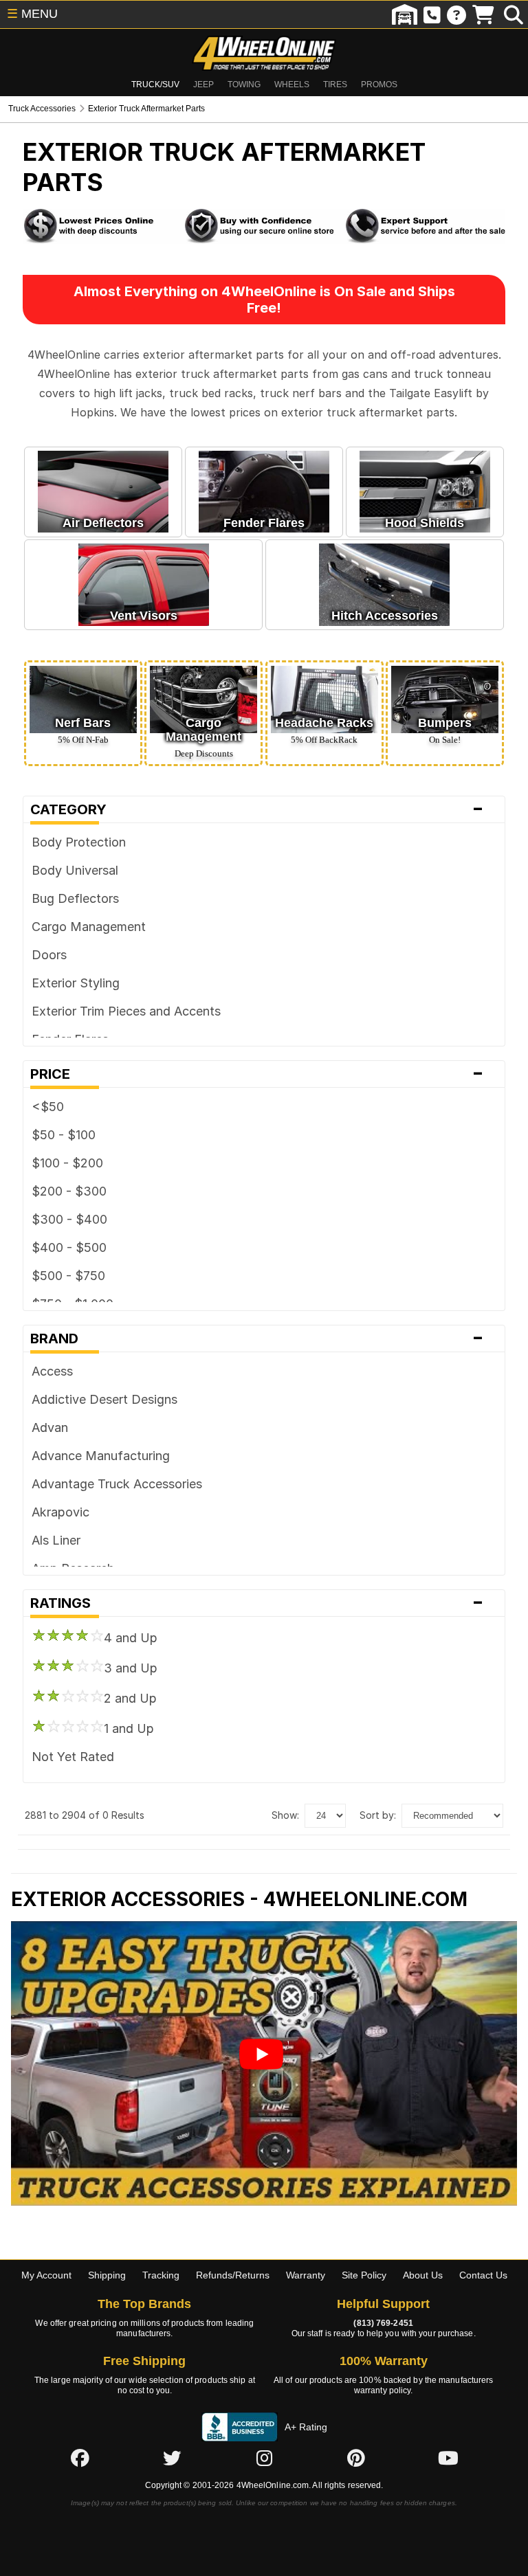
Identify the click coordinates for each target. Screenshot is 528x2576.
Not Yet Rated (73, 1757)
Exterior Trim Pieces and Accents (126, 1011)
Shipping (107, 2275)
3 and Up (131, 1668)
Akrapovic (60, 1512)
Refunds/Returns (233, 2275)
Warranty (306, 2275)
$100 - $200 (67, 1163)
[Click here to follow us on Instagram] (264, 2459)
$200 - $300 (69, 1191)
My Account (46, 2275)
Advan (50, 1427)
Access (52, 1371)
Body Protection (79, 842)
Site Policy (364, 2275)
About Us (423, 2275)
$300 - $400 (69, 1219)
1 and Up (129, 1728)
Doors (49, 955)
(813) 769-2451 (383, 2323)
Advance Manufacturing (101, 1456)
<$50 (48, 1107)
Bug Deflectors (75, 898)
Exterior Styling (76, 983)
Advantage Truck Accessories (117, 1484)
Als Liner (56, 1540)
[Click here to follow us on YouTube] (448, 2459)
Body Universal (75, 870)
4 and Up (131, 1638)
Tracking (161, 2275)
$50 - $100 (64, 1135)
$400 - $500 (69, 1247)
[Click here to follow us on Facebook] (80, 2459)
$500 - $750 (68, 1276)
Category (257, 809)
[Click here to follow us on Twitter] (172, 2459)
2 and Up (130, 1698)
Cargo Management (89, 927)
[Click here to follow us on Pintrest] (356, 2459)
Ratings (257, 1603)
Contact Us (483, 2275)
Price (257, 1074)
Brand (257, 1339)
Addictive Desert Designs (104, 1399)
